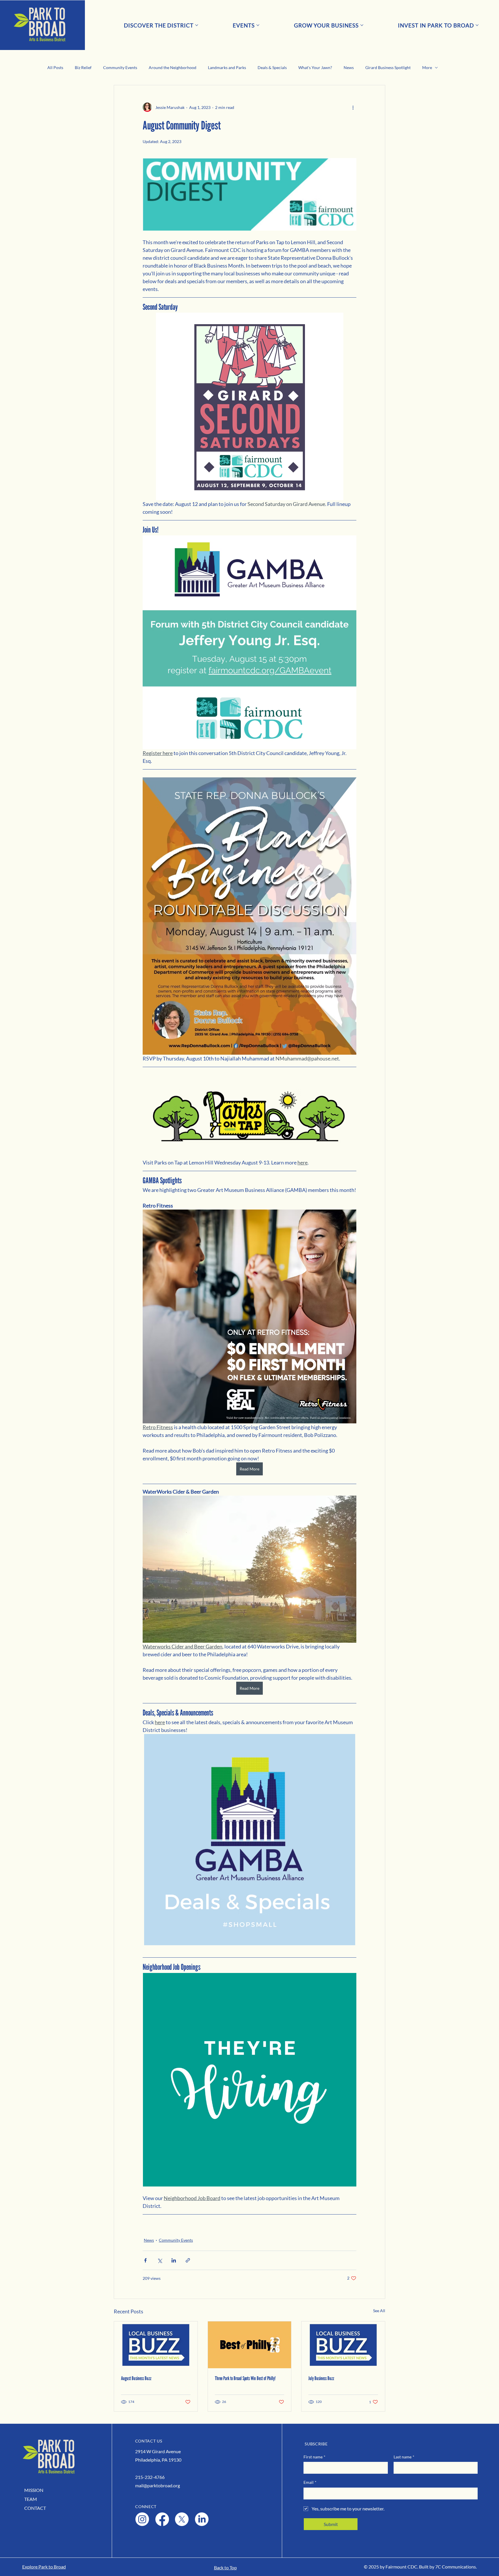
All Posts (55, 67)
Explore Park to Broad (44, 2567)
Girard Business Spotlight (388, 67)
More (427, 67)
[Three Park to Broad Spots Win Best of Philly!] (250, 2345)
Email (310, 2482)
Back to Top (225, 2567)
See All (379, 2311)
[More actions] (353, 107)
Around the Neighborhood (173, 67)
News (349, 67)
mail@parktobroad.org (158, 2485)
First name (314, 2457)
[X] (182, 2519)
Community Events (120, 67)
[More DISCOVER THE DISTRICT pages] (197, 25)
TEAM (31, 2499)
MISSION (34, 2490)
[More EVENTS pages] (258, 25)
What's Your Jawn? (315, 67)
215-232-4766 (150, 2477)
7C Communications (456, 2567)
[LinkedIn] (202, 2519)
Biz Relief (83, 67)
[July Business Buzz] (343, 2345)
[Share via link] (188, 2260)
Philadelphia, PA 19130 (158, 2460)
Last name (404, 2457)
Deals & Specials (272, 67)
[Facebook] (162, 2519)
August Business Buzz (136, 2378)
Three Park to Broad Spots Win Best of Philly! (245, 2378)
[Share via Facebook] (145, 2260)
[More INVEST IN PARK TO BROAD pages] (477, 25)
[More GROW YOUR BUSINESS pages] (362, 25)
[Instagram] (142, 2519)
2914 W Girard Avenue (158, 2451)
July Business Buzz (321, 2378)
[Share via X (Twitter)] (160, 2260)
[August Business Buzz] (156, 2345)
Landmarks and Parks (227, 67)
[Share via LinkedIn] (174, 2260)
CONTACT (35, 2508)
